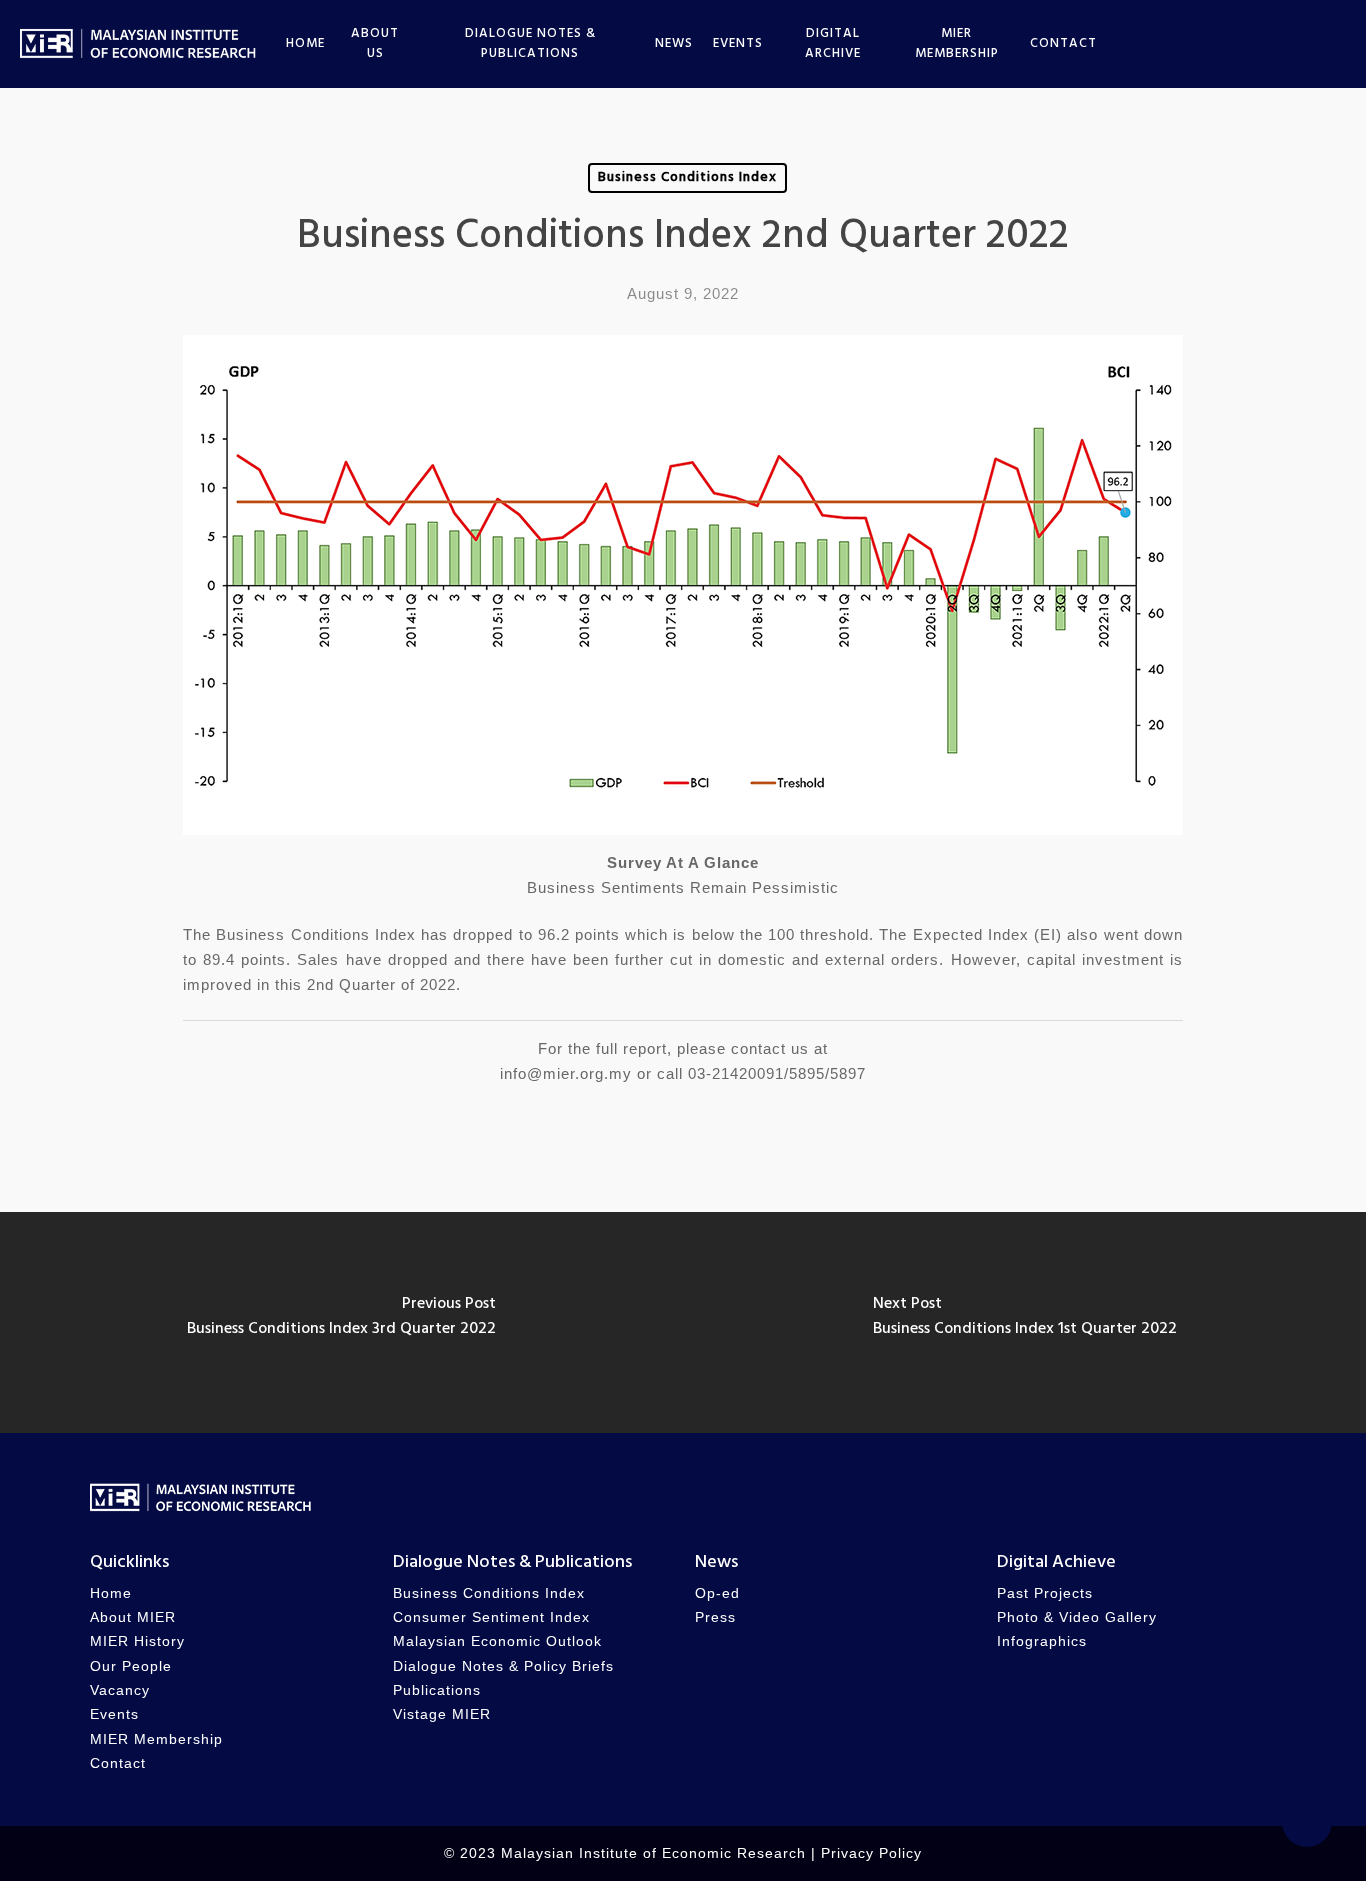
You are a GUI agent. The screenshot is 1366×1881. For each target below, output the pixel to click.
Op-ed (717, 1593)
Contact (118, 1763)
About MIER (133, 1617)
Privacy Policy (871, 1853)
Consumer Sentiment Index (491, 1617)
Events (114, 1714)
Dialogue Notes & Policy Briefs (503, 1666)
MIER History (137, 1641)
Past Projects (1045, 1593)
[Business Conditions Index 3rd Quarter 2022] (341, 1322)
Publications (437, 1690)
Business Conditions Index (687, 177)
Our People (131, 1666)
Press (715, 1617)
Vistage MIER (442, 1714)
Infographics (1042, 1641)
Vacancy (120, 1690)
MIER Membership (156, 1739)
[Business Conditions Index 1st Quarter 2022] (1024, 1322)
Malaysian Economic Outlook (497, 1641)
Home (111, 1593)
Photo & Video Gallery (1077, 1617)
